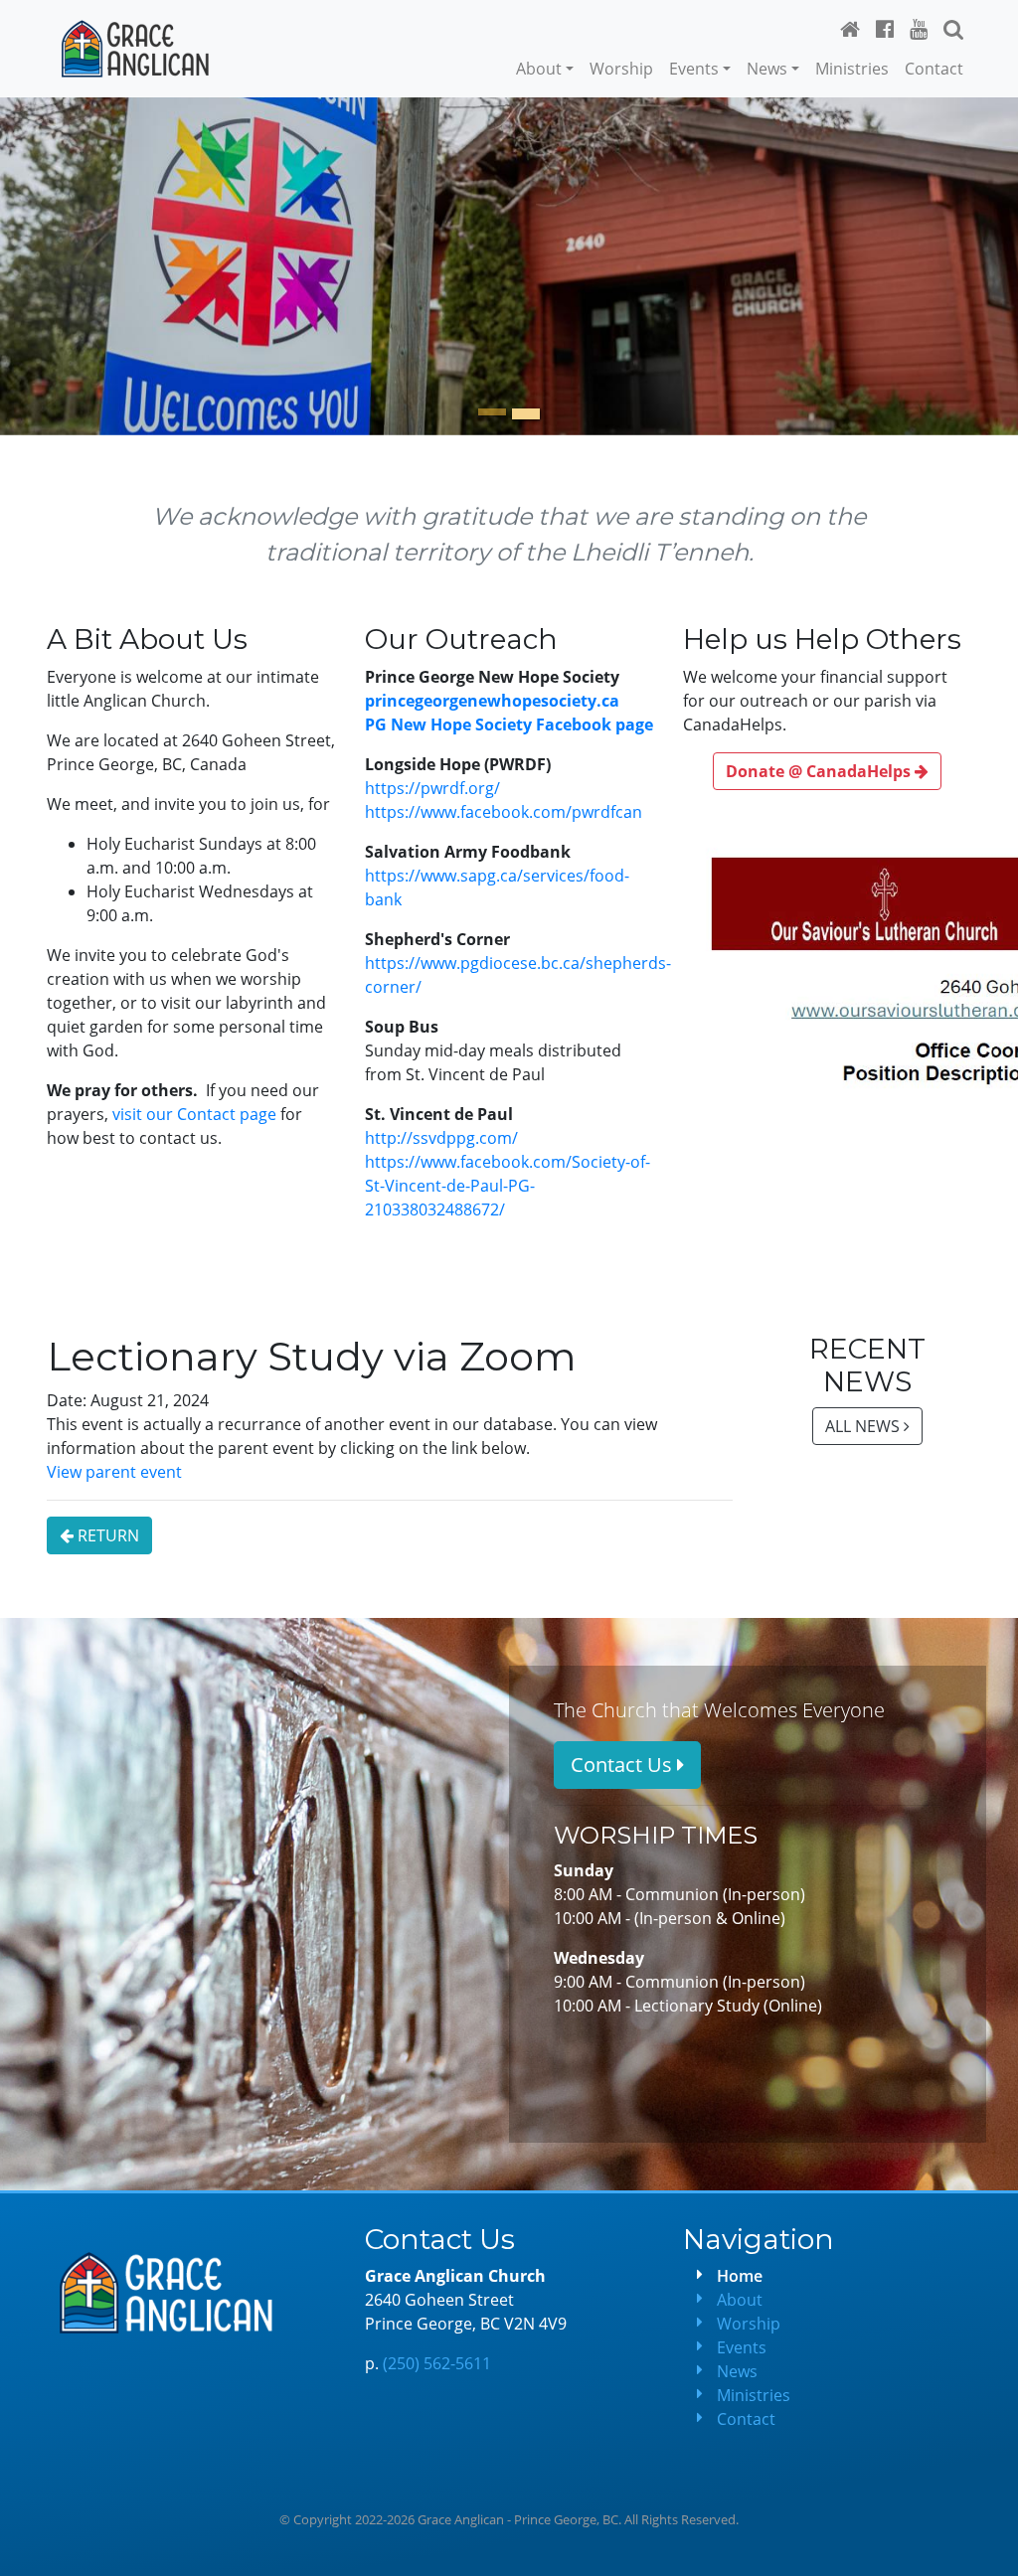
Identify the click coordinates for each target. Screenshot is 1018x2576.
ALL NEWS (864, 1426)
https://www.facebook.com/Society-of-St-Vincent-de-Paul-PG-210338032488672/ (508, 1186)
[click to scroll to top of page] (989, 2547)
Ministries (852, 69)
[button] (953, 29)
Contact (934, 69)
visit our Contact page (194, 1114)
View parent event (114, 1472)
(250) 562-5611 (437, 2363)
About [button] (539, 69)
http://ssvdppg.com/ (441, 1138)
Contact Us (624, 1765)
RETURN (106, 1535)
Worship (621, 69)
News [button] (767, 69)
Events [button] (694, 69)
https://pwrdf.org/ (432, 788)
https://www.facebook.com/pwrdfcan (504, 812)
